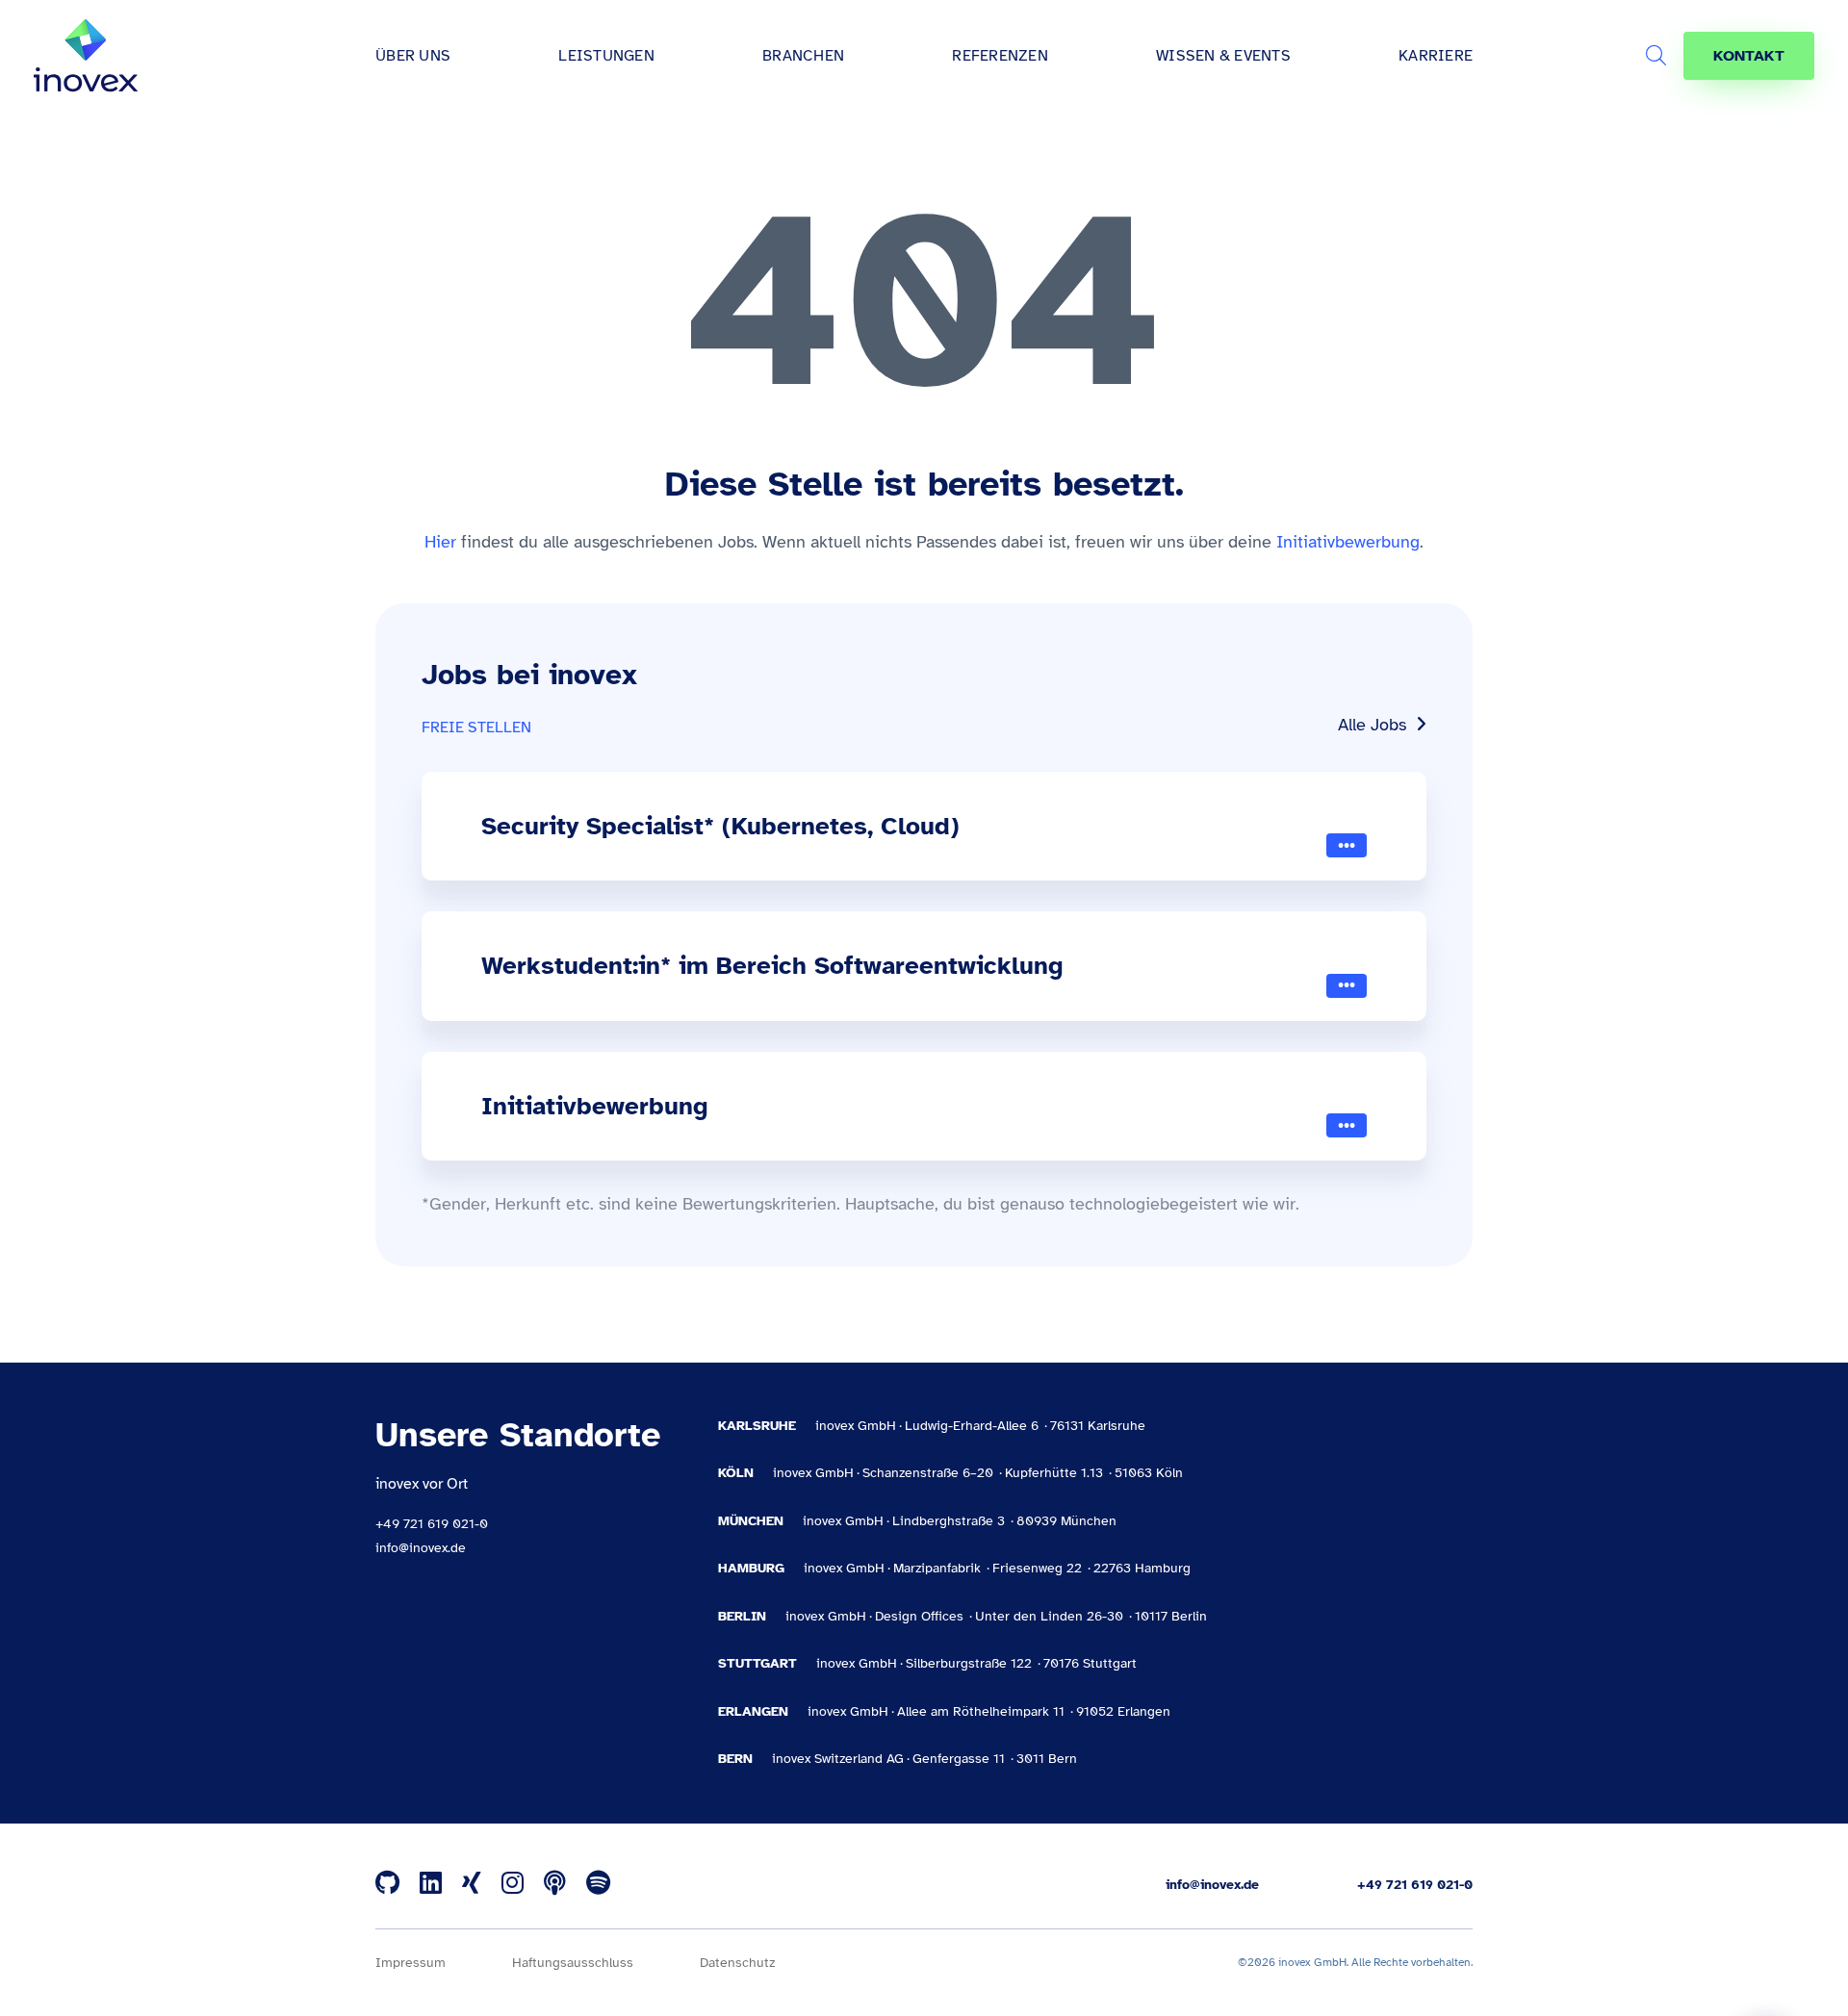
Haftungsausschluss (573, 1963)
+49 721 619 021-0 (432, 1524)
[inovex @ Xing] (472, 1884)
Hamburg (751, 1568)
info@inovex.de (421, 1548)
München (751, 1521)
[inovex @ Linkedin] (431, 1884)
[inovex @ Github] (387, 1884)
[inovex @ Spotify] (598, 1884)
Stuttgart (757, 1663)
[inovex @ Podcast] (555, 1884)
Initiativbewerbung (1348, 542)
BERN (735, 1759)
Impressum (411, 1963)
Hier (440, 542)
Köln (736, 1473)
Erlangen (753, 1711)
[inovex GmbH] (86, 56)
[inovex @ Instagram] (513, 1884)
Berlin (742, 1616)
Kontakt (1749, 56)
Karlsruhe (757, 1426)
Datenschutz (737, 1963)
